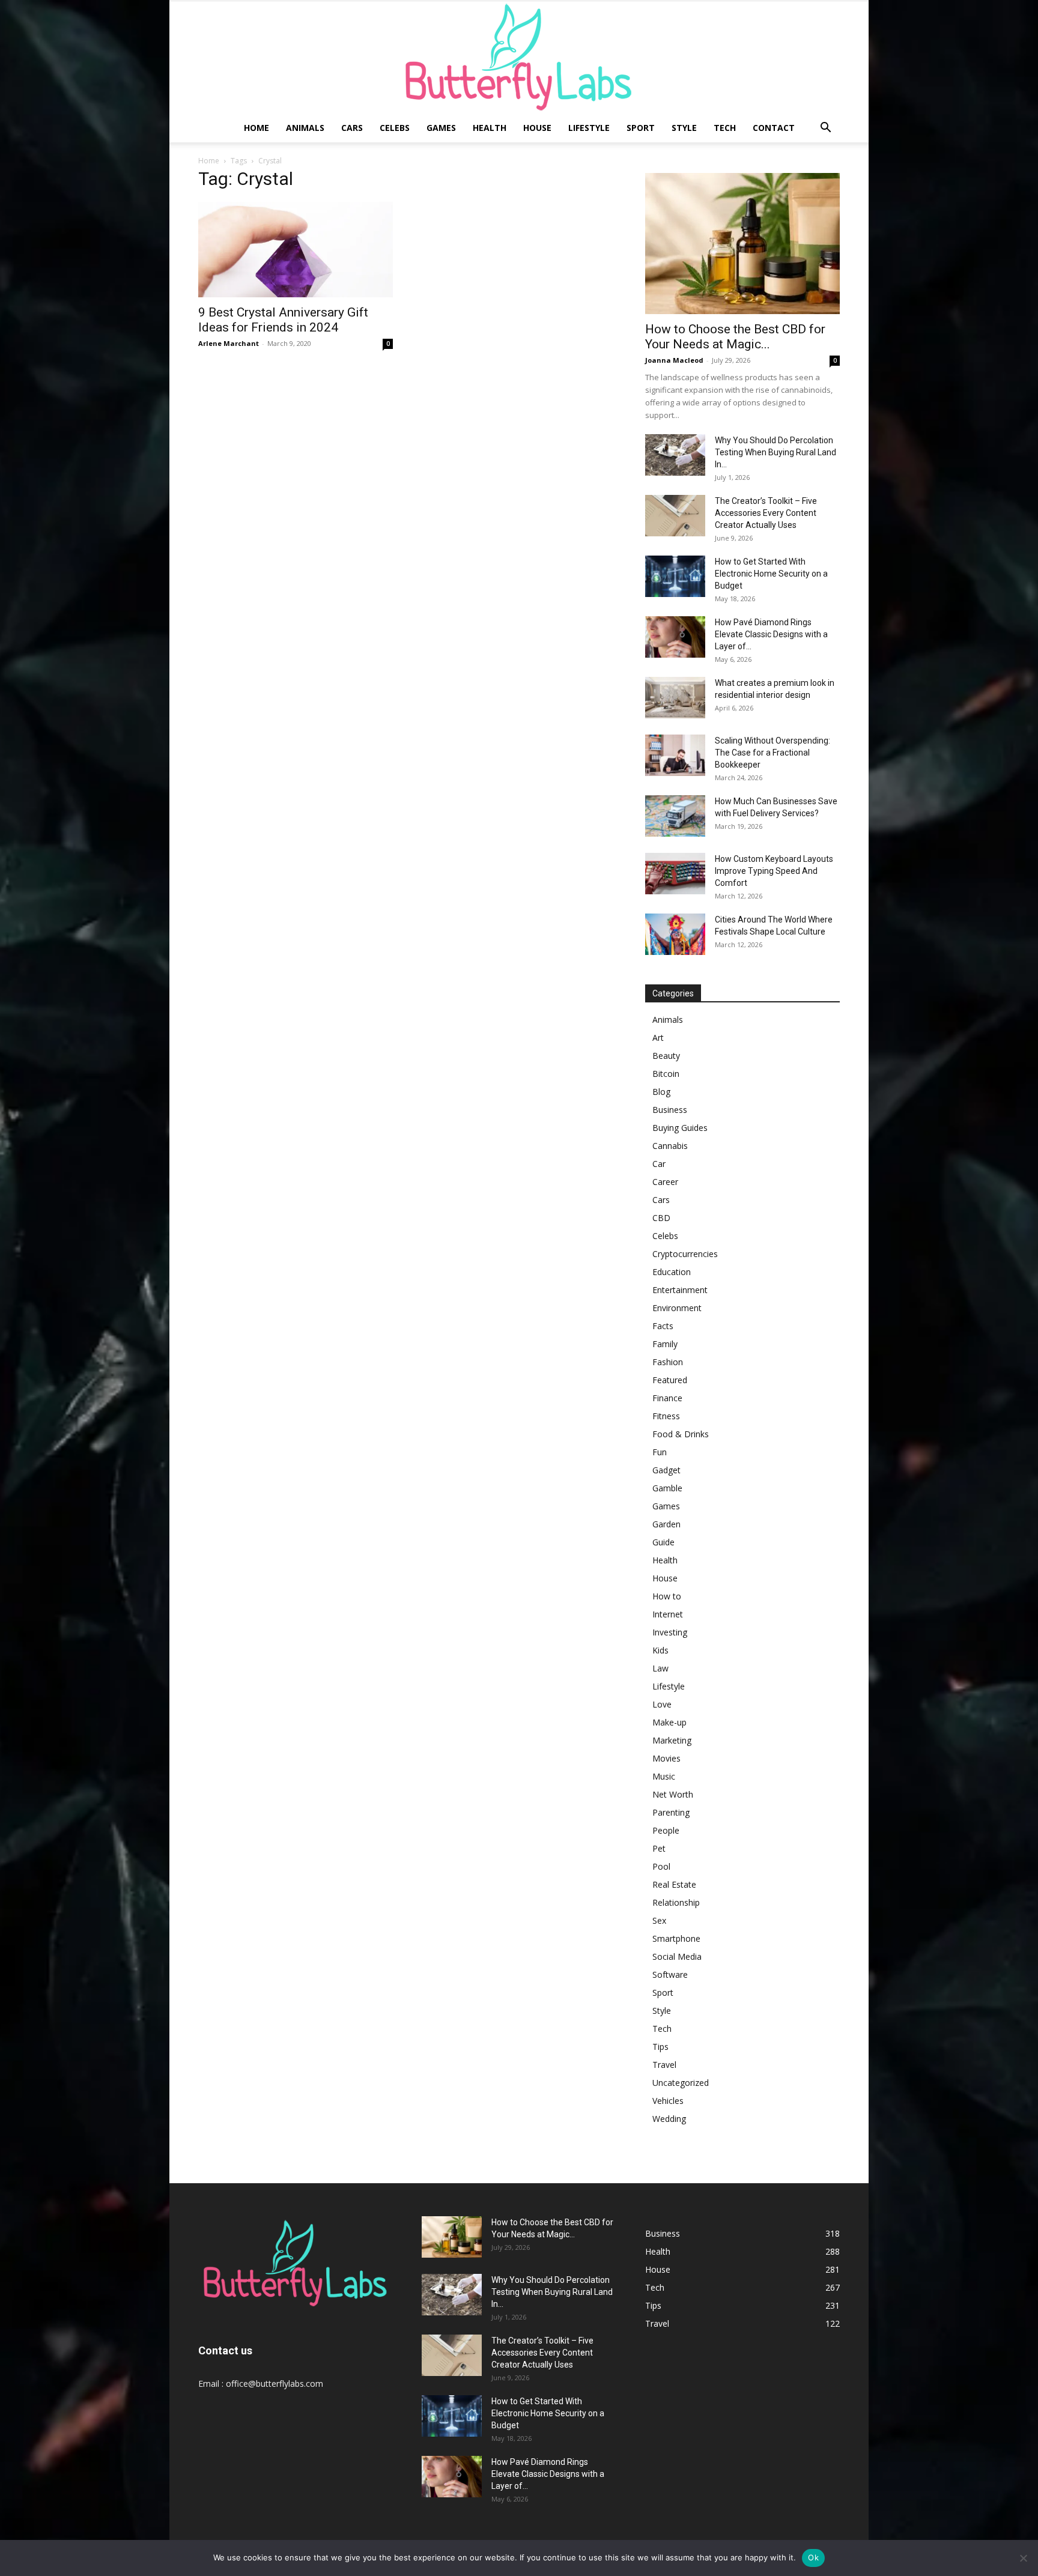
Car (659, 1164)
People (666, 1830)
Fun (660, 1452)
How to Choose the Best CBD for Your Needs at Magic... (735, 337)
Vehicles (668, 2101)
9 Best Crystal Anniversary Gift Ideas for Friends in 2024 (283, 320)
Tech (725, 128)
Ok (813, 2557)
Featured (670, 1380)
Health (490, 128)
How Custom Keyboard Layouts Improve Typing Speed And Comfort (774, 871)
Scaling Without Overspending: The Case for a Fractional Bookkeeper (772, 753)
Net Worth (673, 1794)
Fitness (666, 1416)
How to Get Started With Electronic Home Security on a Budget (771, 574)
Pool (661, 1866)
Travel (664, 2065)
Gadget (666, 1470)
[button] (825, 129)
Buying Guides (680, 1128)
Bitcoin (666, 1074)
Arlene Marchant (229, 343)
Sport (641, 128)
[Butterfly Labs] (519, 57)
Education (672, 1272)
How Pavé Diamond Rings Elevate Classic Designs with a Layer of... (771, 634)
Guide (663, 1542)
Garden (666, 1524)
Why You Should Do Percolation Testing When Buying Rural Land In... (775, 452)
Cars (352, 128)
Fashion (668, 1362)
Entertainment (680, 1290)
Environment (677, 1308)
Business (670, 1110)
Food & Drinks (681, 1434)
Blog (661, 1092)
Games (441, 128)
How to (667, 1596)
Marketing (672, 1740)
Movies (666, 1758)
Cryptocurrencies (685, 1254)
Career (665, 1182)
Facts (663, 1326)
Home (256, 128)
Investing (670, 1632)
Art (658, 1038)
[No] (1023, 2558)
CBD (661, 1218)
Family (665, 1344)
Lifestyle (589, 128)
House (537, 128)
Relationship (676, 1902)
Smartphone (676, 1938)
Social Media (677, 1956)
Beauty (666, 1056)
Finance (667, 1398)
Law (660, 1668)
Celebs (395, 128)
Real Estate (674, 1884)
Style (684, 128)
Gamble (667, 1488)
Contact (774, 128)
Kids (660, 1650)
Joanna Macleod (674, 360)
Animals (305, 128)
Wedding (669, 2119)
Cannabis (670, 1146)
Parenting (671, 1812)
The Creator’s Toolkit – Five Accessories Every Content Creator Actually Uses (766, 513)
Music (664, 1776)
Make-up (669, 1722)
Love (662, 1704)
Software (670, 1974)
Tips (660, 2047)
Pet (659, 1848)
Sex (659, 1920)
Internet (668, 1614)
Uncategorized (681, 2083)
